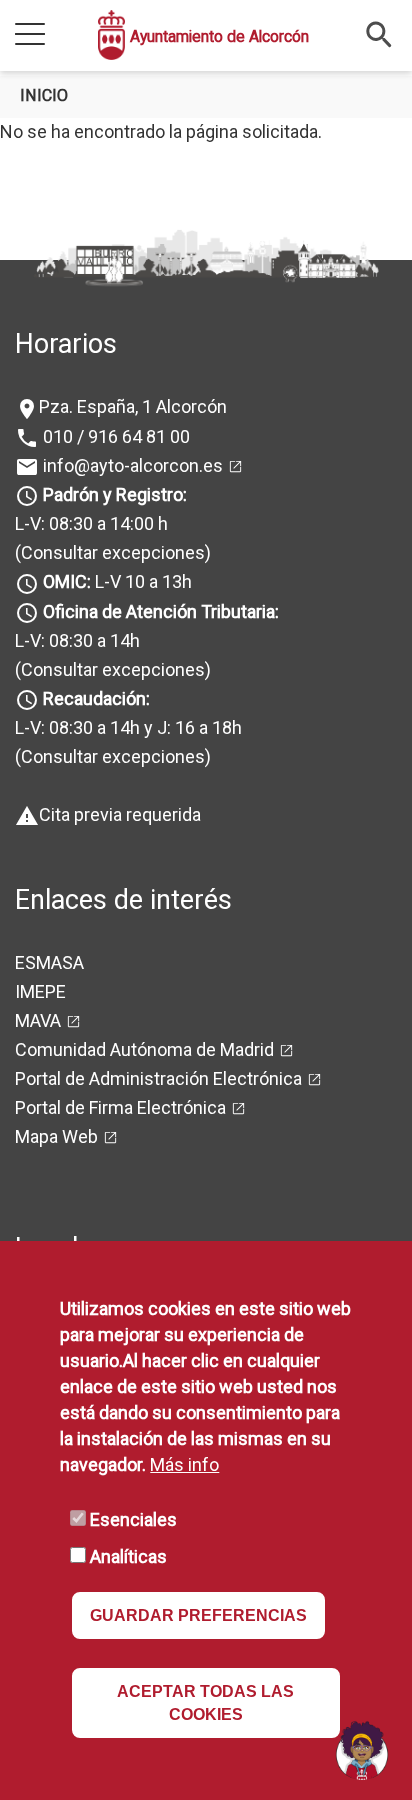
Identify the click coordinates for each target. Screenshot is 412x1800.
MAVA (38, 1020)
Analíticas (128, 1556)
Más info (184, 1464)
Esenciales (133, 1519)
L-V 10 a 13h (117, 581)
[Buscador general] (379, 33)
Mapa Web (56, 1136)
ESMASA (49, 962)
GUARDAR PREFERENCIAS (198, 1615)
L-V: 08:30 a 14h (77, 640)
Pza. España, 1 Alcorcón (133, 406)
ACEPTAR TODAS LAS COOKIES (205, 1703)
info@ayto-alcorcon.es (131, 465)
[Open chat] (362, 1750)
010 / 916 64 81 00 (114, 436)
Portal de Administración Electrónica (158, 1078)
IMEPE (40, 991)
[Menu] (30, 35)
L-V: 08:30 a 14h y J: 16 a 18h (128, 727)
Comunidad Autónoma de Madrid (144, 1049)
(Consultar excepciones (110, 552)
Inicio (44, 95)
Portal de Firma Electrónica (120, 1107)
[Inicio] (111, 35)
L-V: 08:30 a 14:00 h (91, 523)
